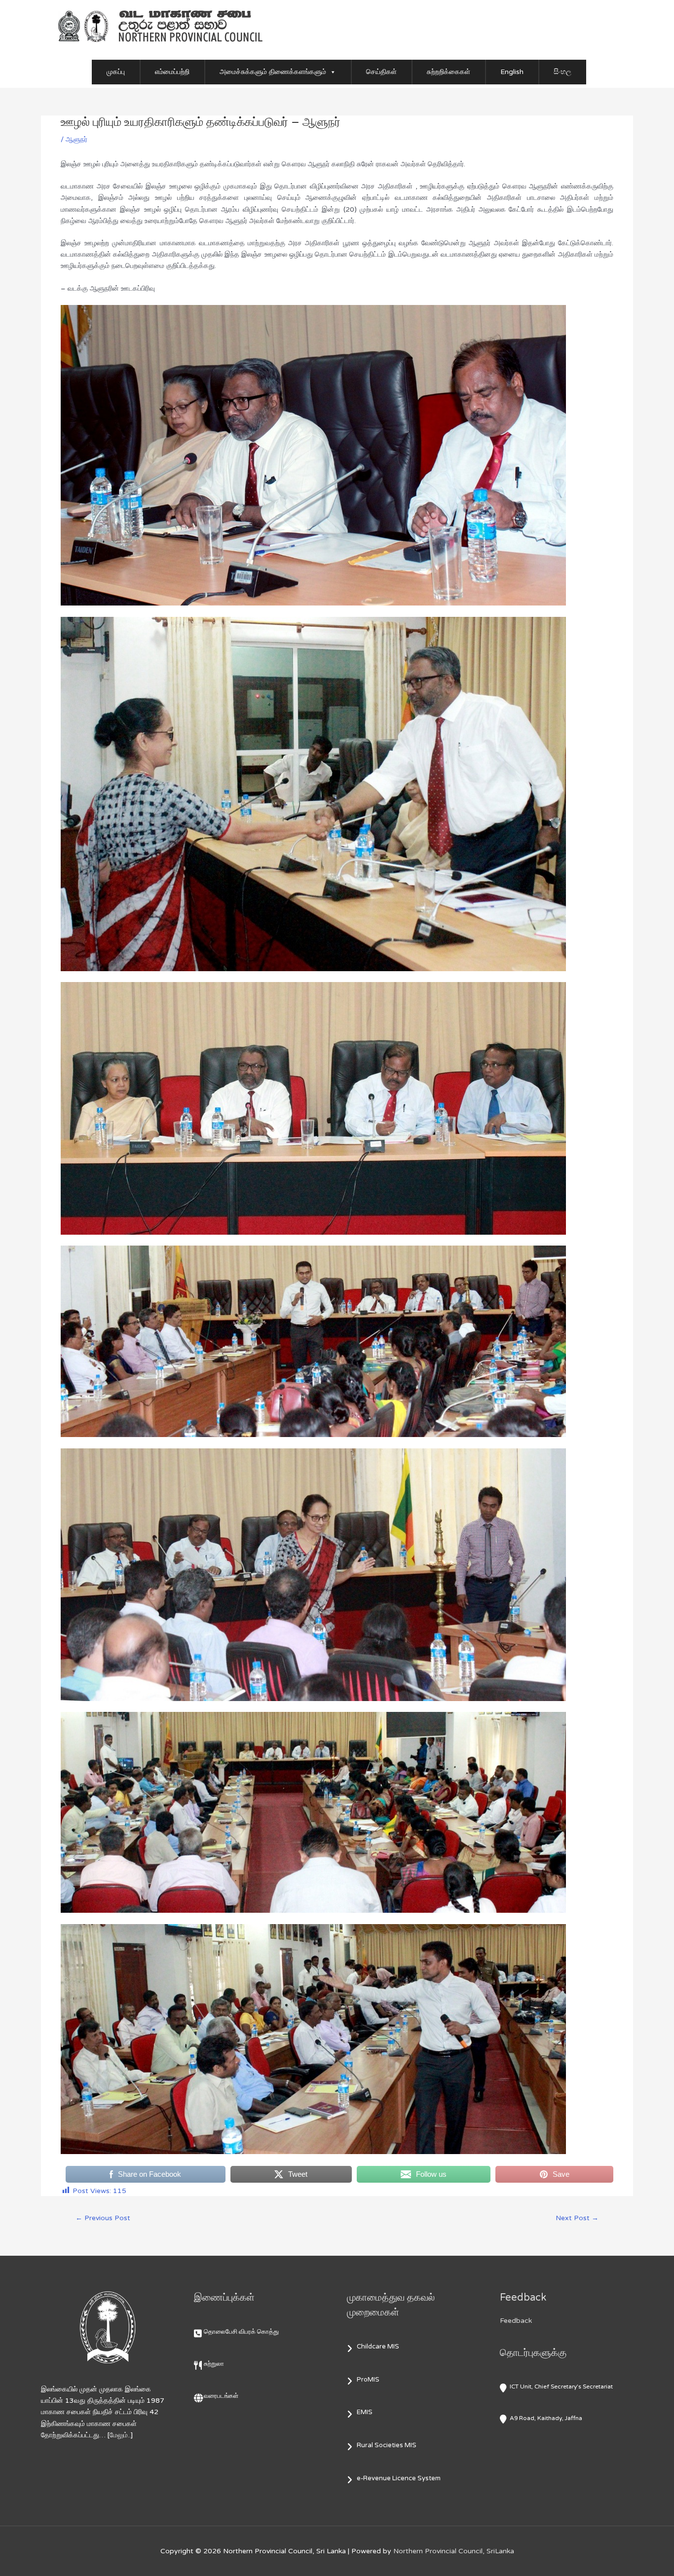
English (512, 72)
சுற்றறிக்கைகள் (449, 72)
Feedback (516, 2321)
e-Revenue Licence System (399, 2478)
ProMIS (368, 2380)
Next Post (577, 2218)
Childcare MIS (378, 2347)
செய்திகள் (381, 72)
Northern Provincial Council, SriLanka (454, 2551)
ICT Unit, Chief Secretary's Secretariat (561, 2387)
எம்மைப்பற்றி (172, 72)
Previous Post (103, 2218)
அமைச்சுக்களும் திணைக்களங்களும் (273, 72)
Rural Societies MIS (387, 2445)
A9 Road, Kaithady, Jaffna (546, 2418)
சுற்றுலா (214, 2364)
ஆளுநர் (76, 139)
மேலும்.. (120, 2435)
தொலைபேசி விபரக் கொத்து (241, 2332)
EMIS (365, 2412)
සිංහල (562, 72)
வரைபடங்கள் (221, 2396)
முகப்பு (116, 72)
